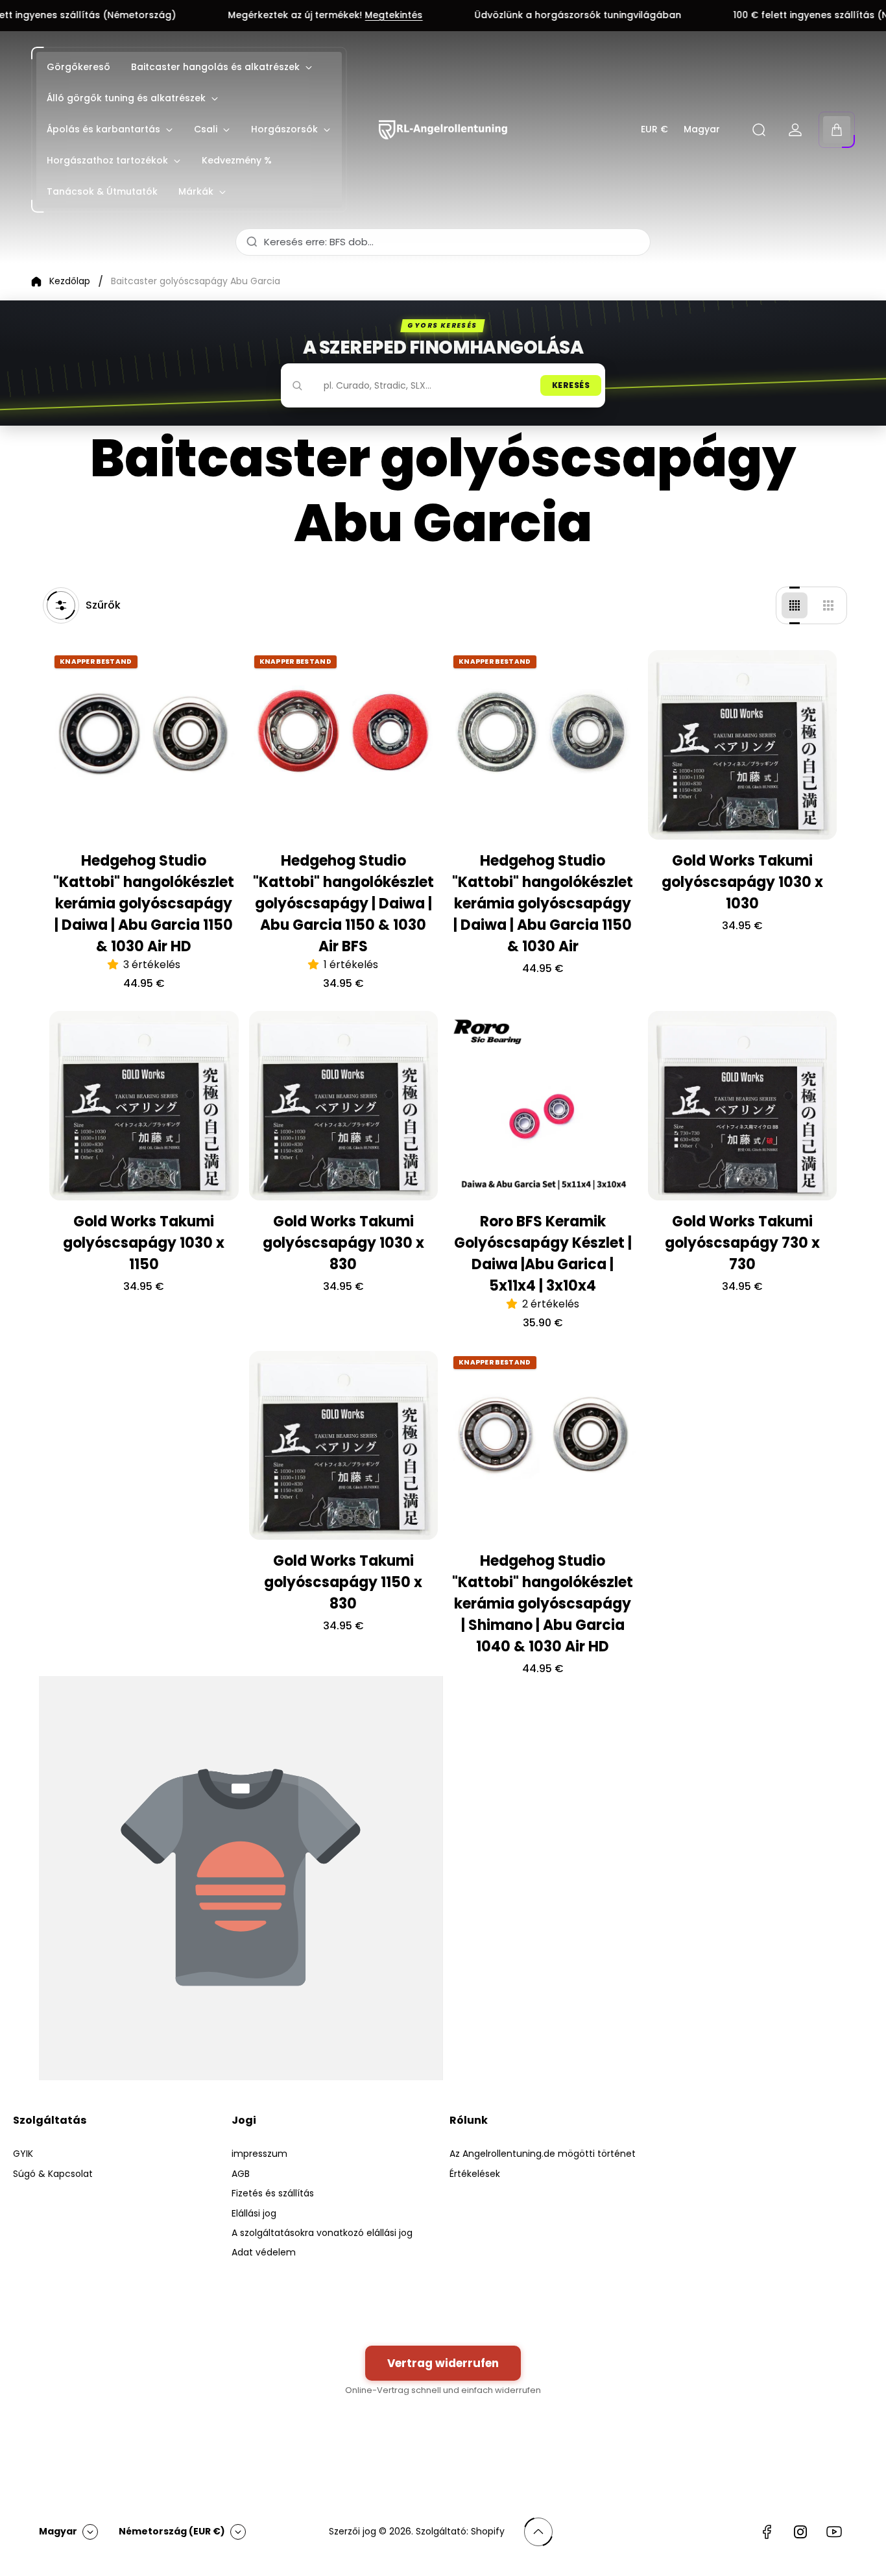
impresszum (259, 2154)
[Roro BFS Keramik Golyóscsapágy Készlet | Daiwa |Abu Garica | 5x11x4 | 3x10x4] (543, 1106)
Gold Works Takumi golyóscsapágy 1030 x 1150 (144, 1243)
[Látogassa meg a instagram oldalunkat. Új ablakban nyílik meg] (800, 2532)
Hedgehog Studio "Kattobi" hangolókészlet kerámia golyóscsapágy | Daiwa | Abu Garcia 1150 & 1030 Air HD (144, 904)
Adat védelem (264, 2252)
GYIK (23, 2154)
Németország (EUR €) (172, 2531)
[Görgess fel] (538, 2532)
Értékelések (475, 2174)
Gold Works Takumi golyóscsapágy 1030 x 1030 (742, 882)
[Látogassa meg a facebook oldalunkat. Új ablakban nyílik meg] (767, 2532)
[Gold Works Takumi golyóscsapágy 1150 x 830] (344, 1446)
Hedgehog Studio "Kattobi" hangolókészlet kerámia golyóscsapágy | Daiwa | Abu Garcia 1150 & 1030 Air (543, 904)
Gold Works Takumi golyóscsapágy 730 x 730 (742, 1243)
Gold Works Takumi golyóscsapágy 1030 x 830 (343, 1243)
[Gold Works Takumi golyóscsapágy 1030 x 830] (344, 1106)
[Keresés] (759, 130)
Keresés (571, 385)
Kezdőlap (70, 282)
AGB (241, 2174)
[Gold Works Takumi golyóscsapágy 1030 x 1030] (743, 745)
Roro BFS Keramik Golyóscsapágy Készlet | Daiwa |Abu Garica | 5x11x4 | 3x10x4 (543, 1254)
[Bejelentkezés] (795, 130)
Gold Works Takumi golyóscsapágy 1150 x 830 (343, 1582)
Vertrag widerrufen (443, 2363)
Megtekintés (282, 16)
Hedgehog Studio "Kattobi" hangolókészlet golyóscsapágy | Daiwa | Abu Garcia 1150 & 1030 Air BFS (343, 904)
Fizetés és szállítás (273, 2193)
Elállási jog (254, 2213)
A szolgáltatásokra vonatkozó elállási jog (322, 2233)
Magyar (702, 130)
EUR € (654, 130)
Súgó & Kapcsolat (53, 2174)
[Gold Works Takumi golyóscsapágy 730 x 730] (743, 1106)
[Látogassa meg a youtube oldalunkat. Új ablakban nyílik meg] (834, 2532)
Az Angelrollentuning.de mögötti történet (543, 2154)
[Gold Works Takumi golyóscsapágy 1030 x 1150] (144, 1106)
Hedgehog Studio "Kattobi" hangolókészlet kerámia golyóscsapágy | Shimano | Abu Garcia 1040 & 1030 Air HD (543, 1604)
